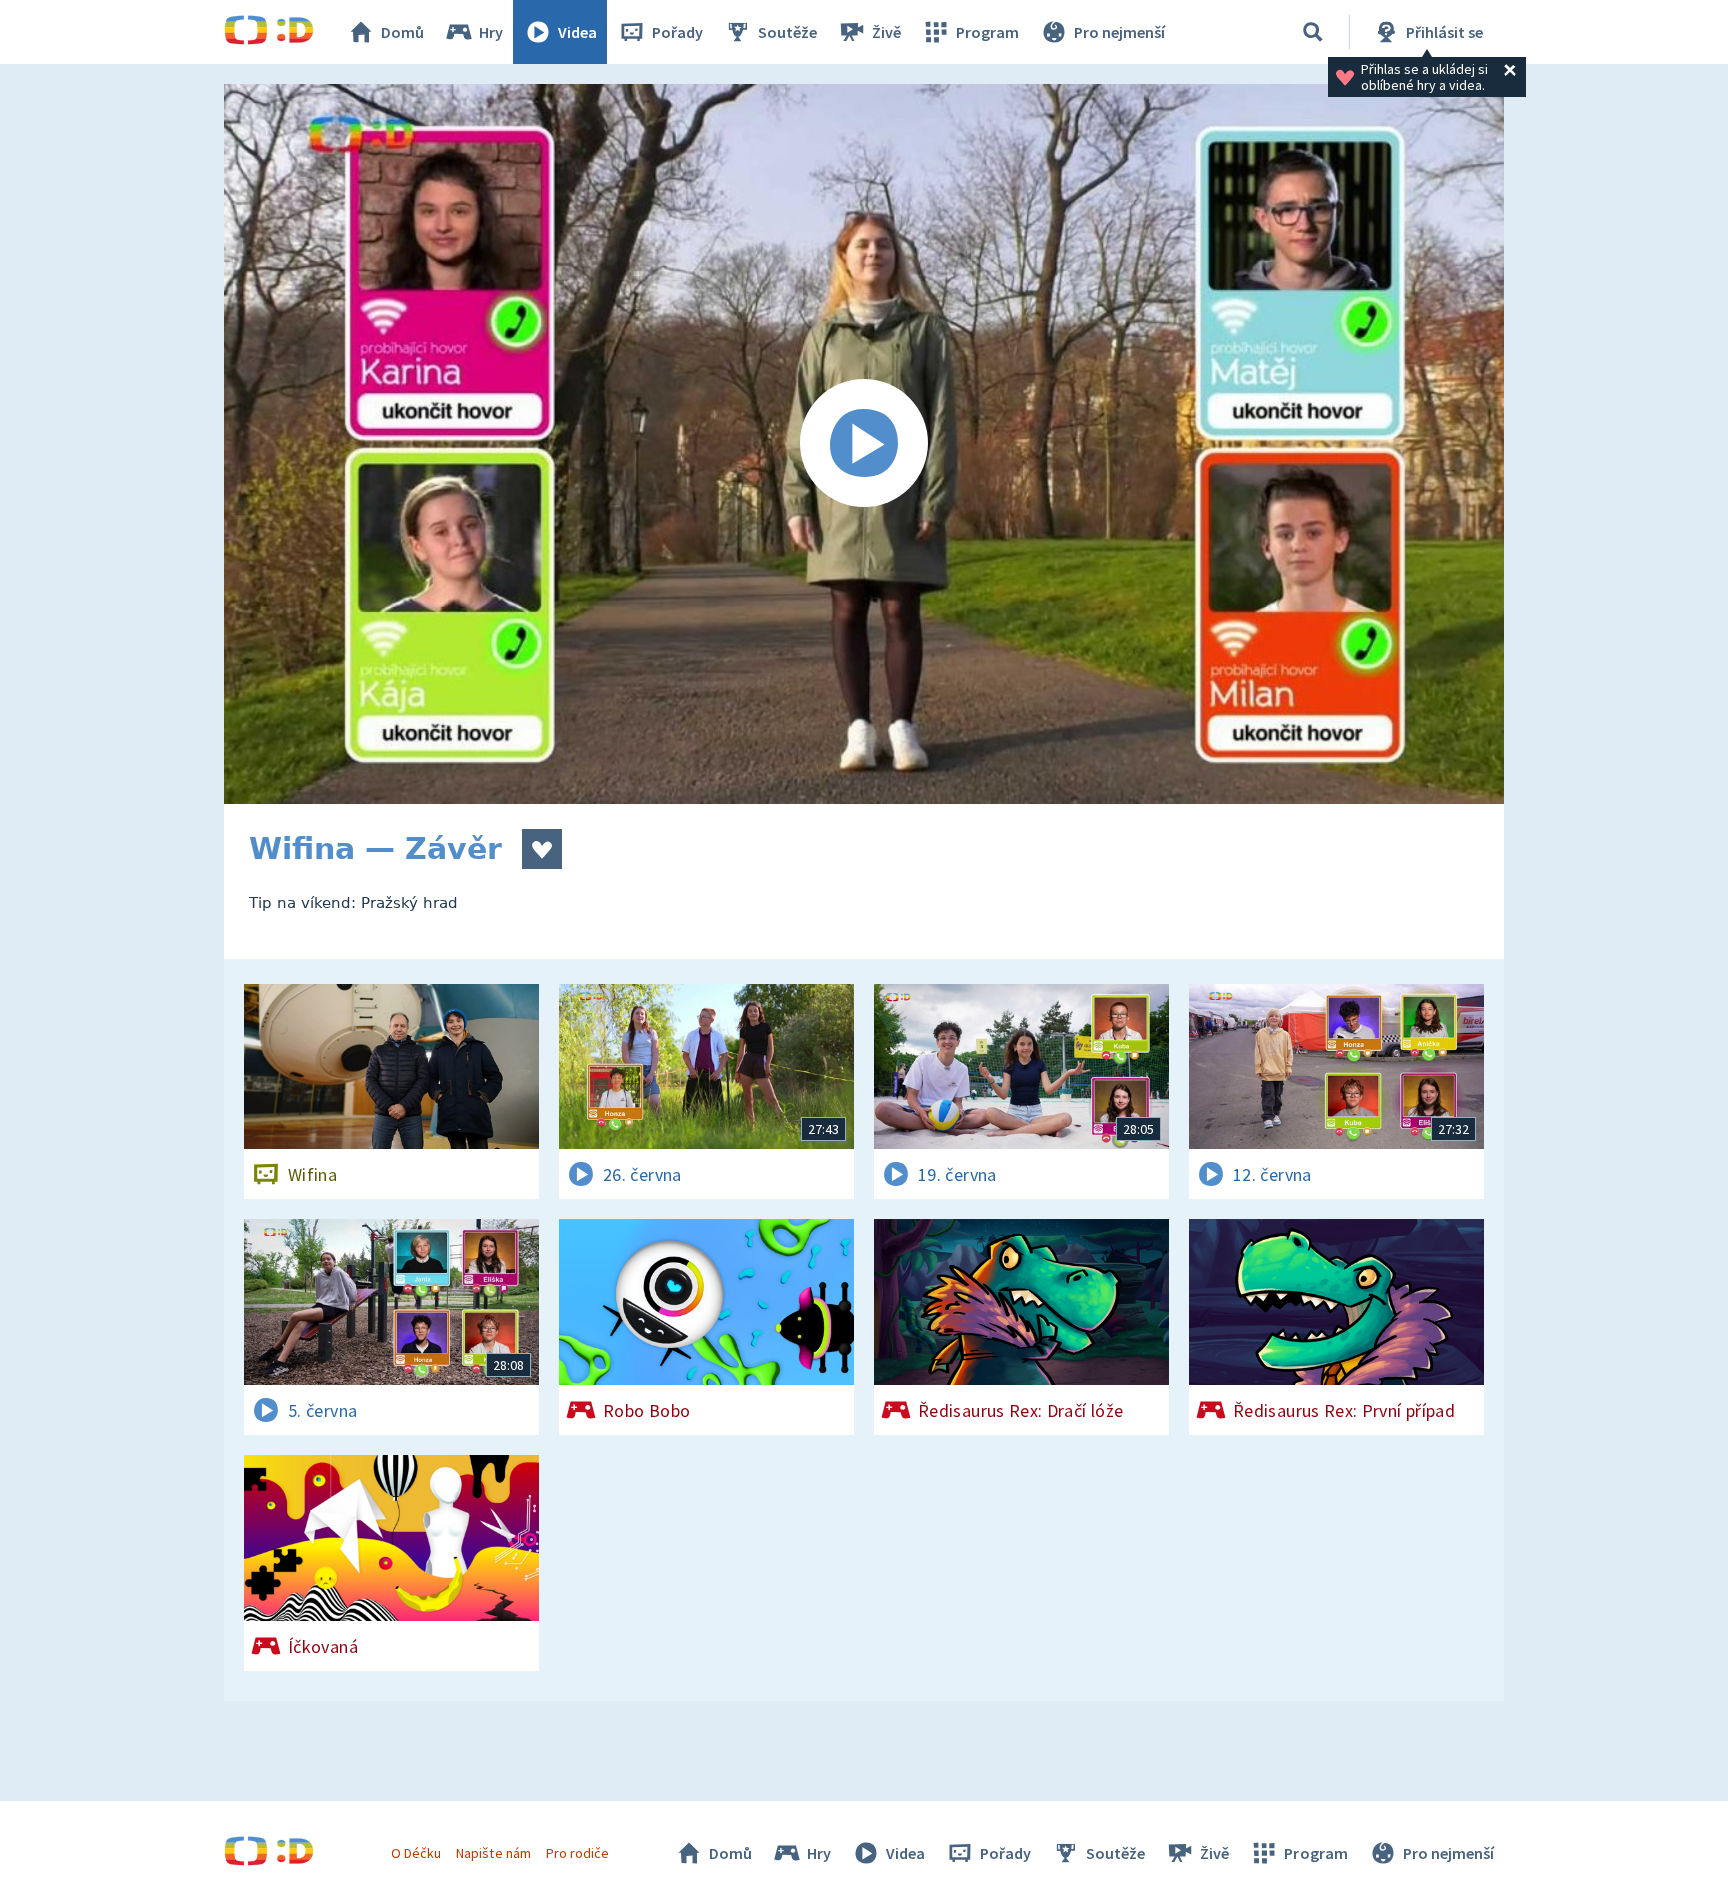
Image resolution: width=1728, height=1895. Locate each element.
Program (987, 32)
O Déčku (416, 1853)
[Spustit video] (864, 444)
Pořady (677, 32)
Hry (491, 32)
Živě (886, 32)
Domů (402, 32)
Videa (577, 32)
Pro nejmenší (1119, 32)
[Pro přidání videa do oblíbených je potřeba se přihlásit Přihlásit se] (542, 849)
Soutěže (787, 32)
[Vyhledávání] (1313, 32)
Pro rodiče (577, 1853)
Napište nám (493, 1853)
